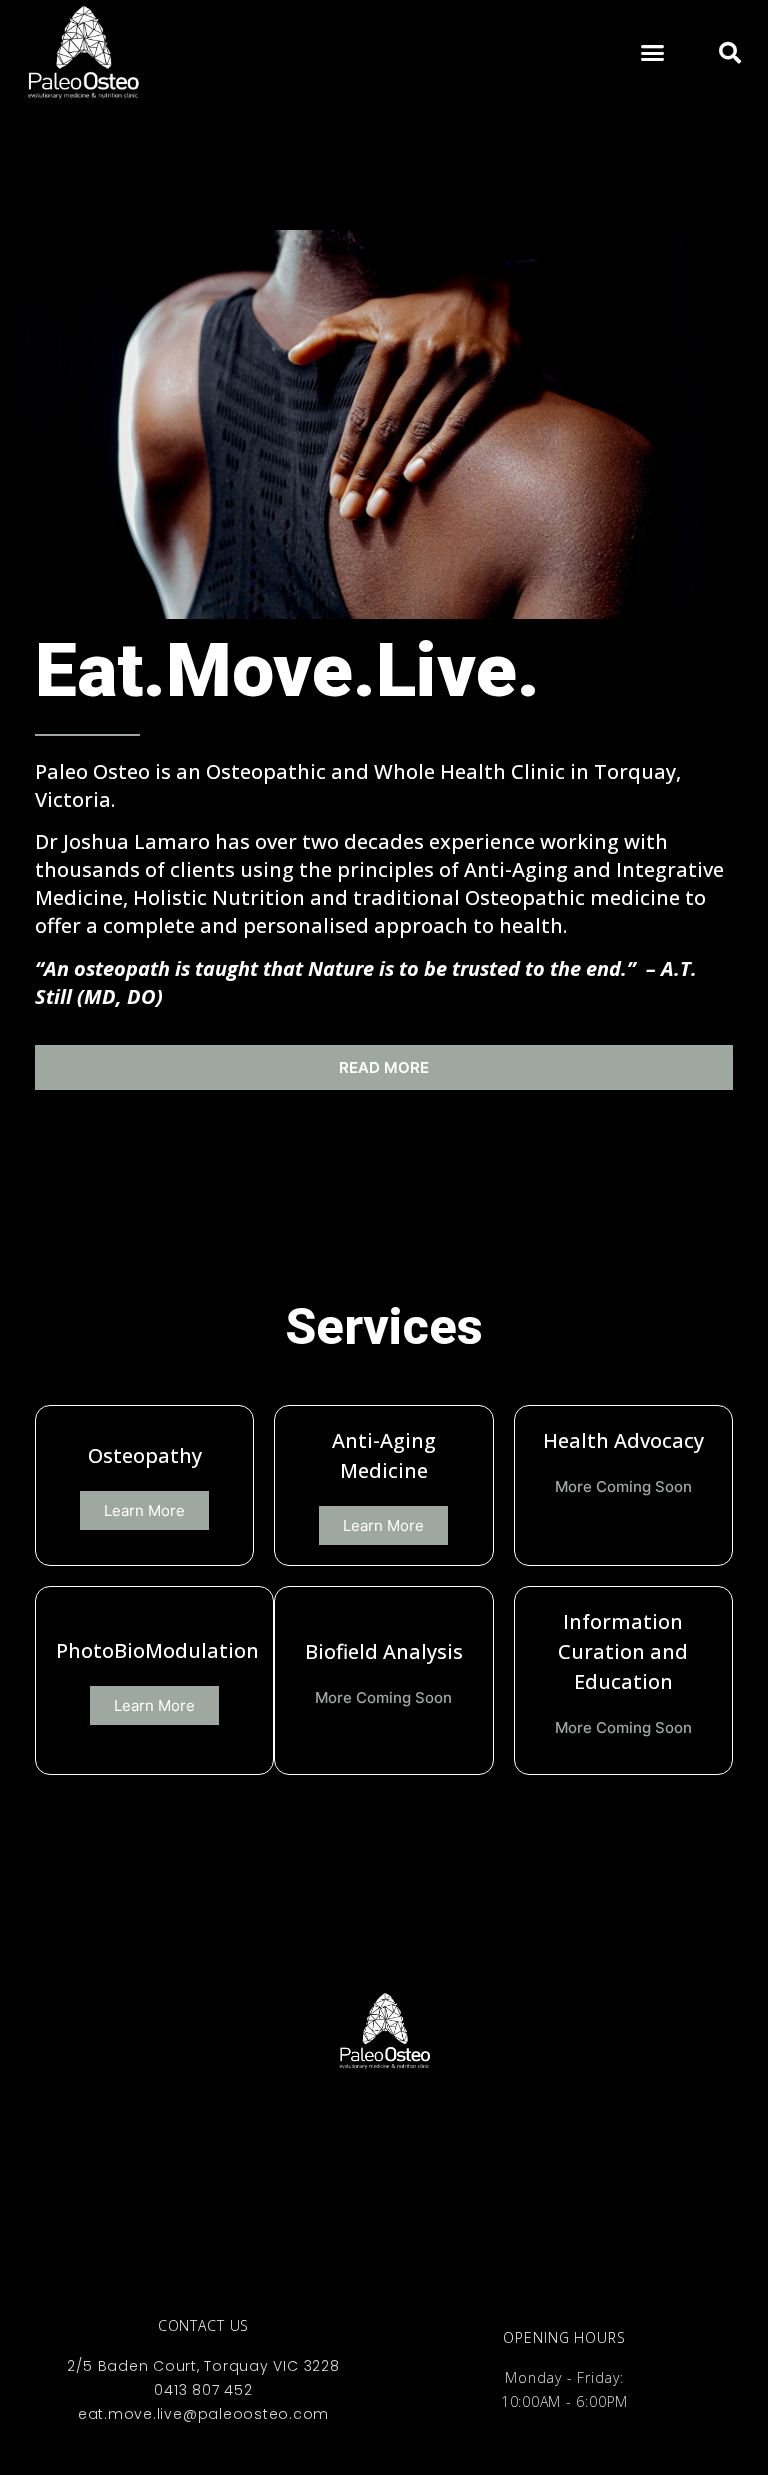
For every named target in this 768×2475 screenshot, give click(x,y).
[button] (653, 53)
